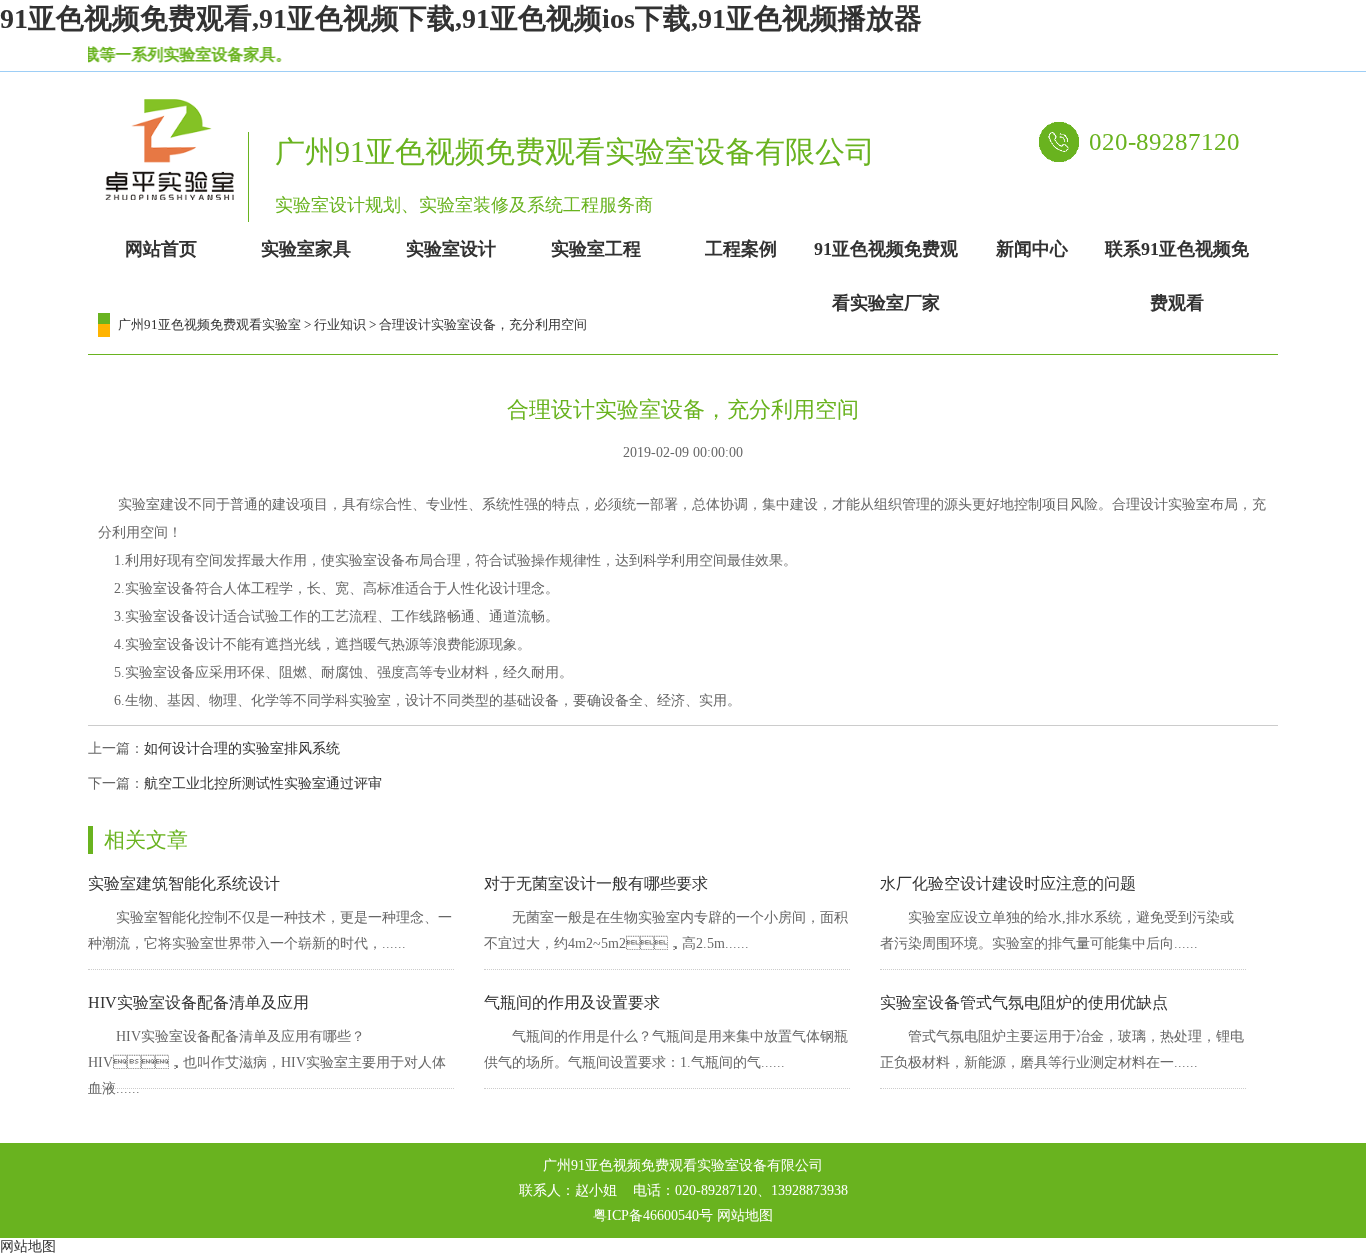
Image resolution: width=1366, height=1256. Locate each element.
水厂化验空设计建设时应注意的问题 (1008, 883)
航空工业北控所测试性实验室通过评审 (263, 783)
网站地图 (745, 1215)
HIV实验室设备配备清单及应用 (198, 1002)
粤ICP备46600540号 (653, 1215)
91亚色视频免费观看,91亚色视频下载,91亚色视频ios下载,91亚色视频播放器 (461, 18)
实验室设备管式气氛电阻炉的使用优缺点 (1024, 1002)
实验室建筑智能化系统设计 (184, 883)
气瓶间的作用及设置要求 (572, 1002)
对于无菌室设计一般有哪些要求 (596, 883)
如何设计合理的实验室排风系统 (242, 748)
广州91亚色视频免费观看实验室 (209, 324)
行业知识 (340, 324)
